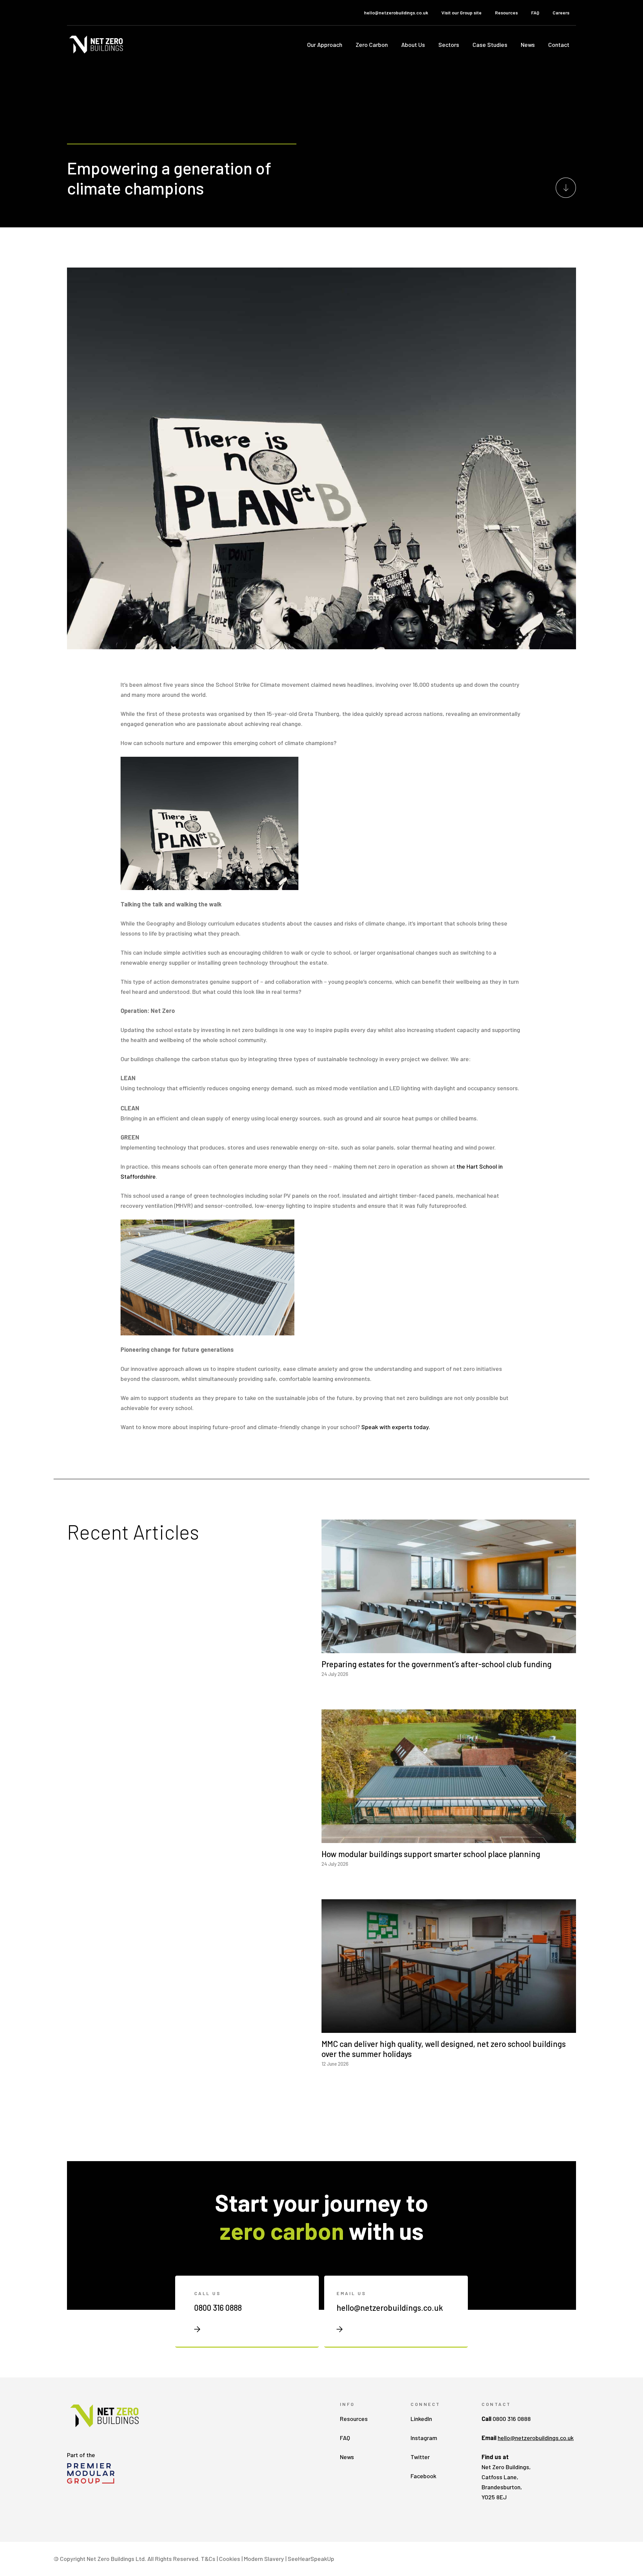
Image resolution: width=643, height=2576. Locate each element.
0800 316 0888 (218, 2308)
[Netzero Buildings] (97, 44)
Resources (506, 13)
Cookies (230, 2559)
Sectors (449, 45)
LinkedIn (421, 2419)
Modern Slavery (264, 2559)
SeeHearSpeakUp (311, 2559)
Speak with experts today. (396, 1427)
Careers (561, 13)
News (528, 45)
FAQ (535, 13)
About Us (413, 45)
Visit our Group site (461, 13)
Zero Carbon (372, 45)
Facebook (423, 2476)
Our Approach (325, 45)
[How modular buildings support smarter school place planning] (449, 1838)
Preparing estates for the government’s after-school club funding (437, 1664)
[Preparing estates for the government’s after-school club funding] (449, 1648)
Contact (559, 45)
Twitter (420, 2457)
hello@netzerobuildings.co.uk (396, 13)
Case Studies (490, 45)
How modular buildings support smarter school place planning (431, 1854)
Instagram (424, 2438)
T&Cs (208, 2559)
